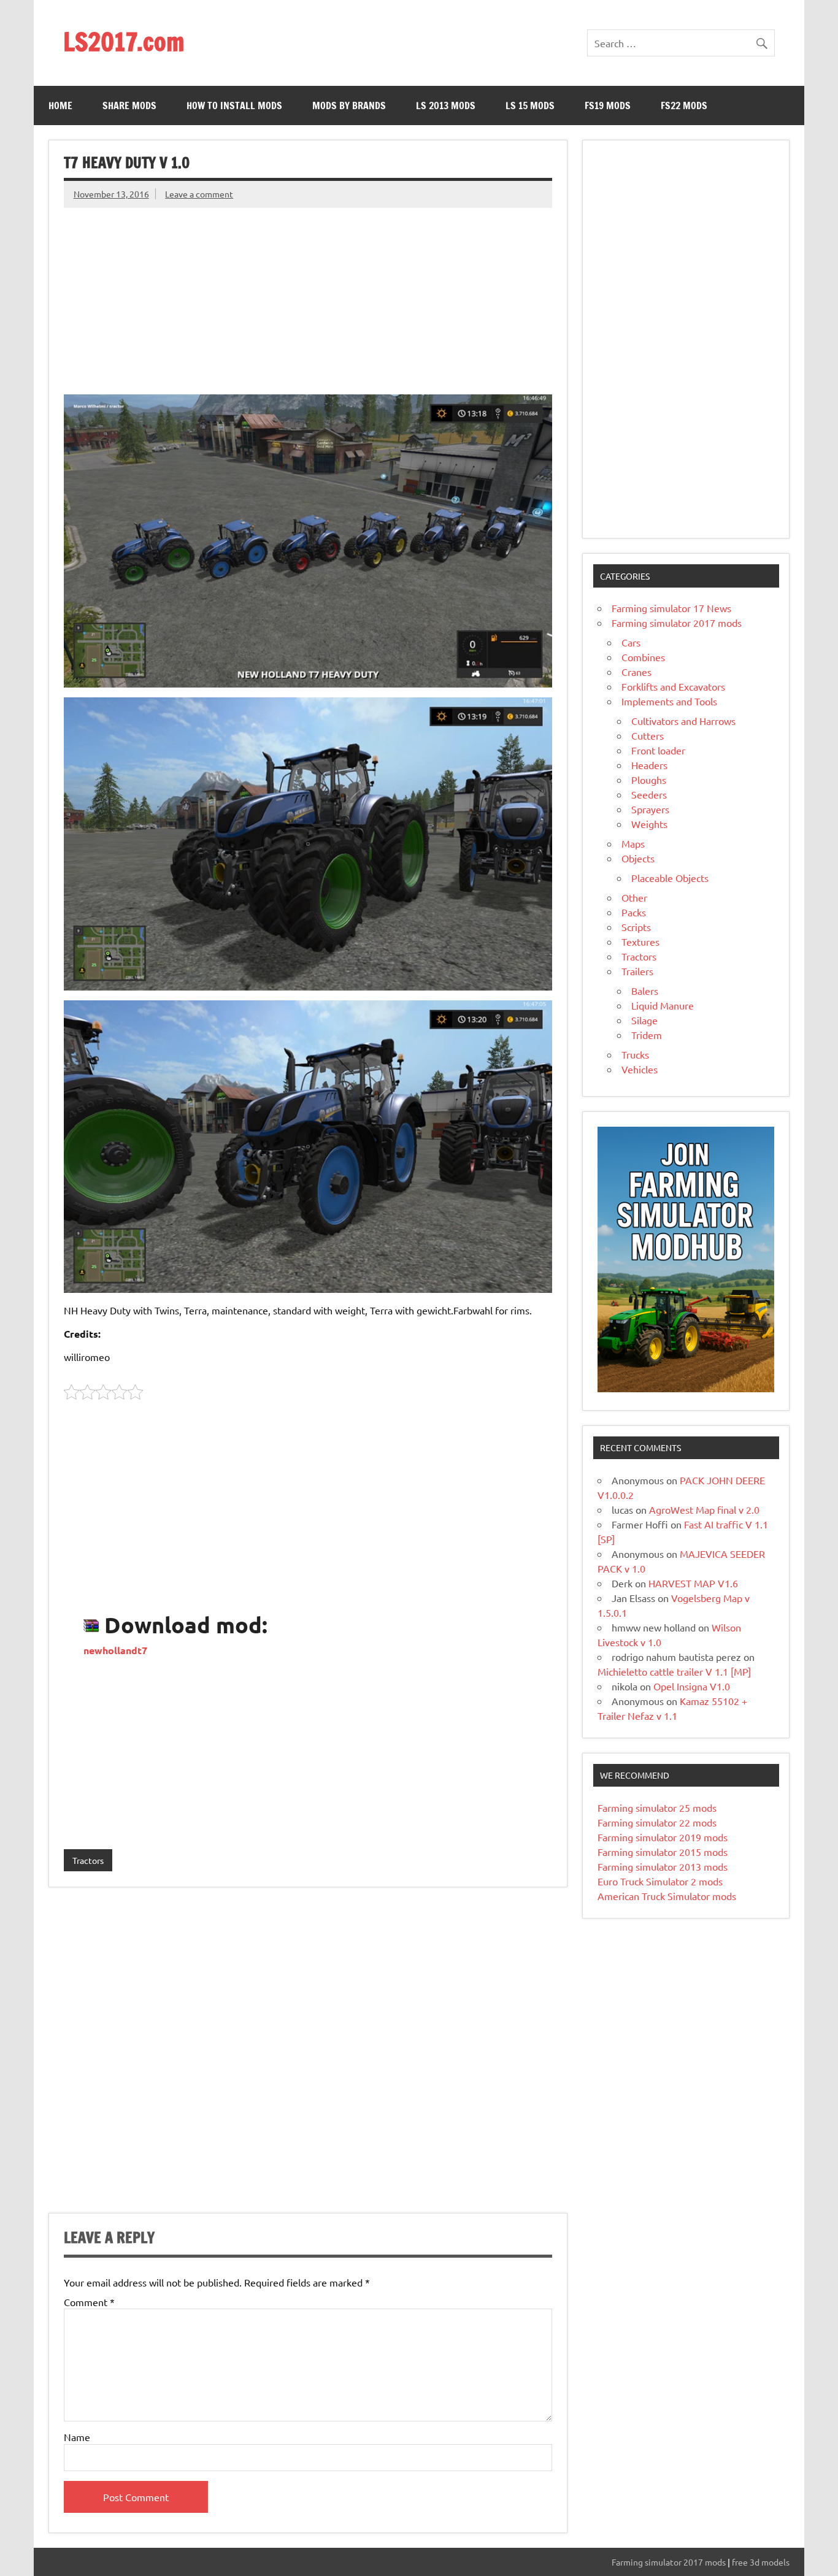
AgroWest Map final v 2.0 (704, 1509)
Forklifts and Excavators (673, 686)
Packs (634, 912)
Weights (649, 824)
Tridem (647, 1035)
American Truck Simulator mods (667, 1896)
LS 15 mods (530, 105)
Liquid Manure (663, 1005)
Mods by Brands (349, 105)
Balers (645, 991)
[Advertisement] (308, 294)
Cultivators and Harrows (683, 721)
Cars (631, 642)
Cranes (636, 672)
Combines (643, 657)
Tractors (88, 1860)
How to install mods (234, 105)
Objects (638, 858)
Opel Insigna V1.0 (692, 1686)
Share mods (129, 105)
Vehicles (640, 1069)
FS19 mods (608, 105)
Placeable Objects (670, 878)
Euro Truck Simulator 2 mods (660, 1881)
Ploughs (649, 780)
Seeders (649, 794)
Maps (633, 843)
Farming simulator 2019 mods (663, 1837)
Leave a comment (199, 194)
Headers (649, 765)
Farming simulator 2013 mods (663, 1866)
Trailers (637, 971)
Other (634, 897)
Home (60, 105)
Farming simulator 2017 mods (677, 623)
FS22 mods (684, 105)
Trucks (635, 1054)
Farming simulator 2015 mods (663, 1852)
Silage (644, 1020)
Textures (640, 941)
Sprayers (650, 809)
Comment (89, 2302)
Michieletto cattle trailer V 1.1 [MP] (674, 1671)
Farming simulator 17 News (671, 608)
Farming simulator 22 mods (657, 1822)
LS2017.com (124, 41)
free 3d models (761, 2562)
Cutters (648, 735)
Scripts (636, 927)
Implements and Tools (669, 701)
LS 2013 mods (446, 105)
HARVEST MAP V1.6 (693, 1583)
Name (77, 2437)
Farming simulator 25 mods (657, 1807)
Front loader (658, 750)
